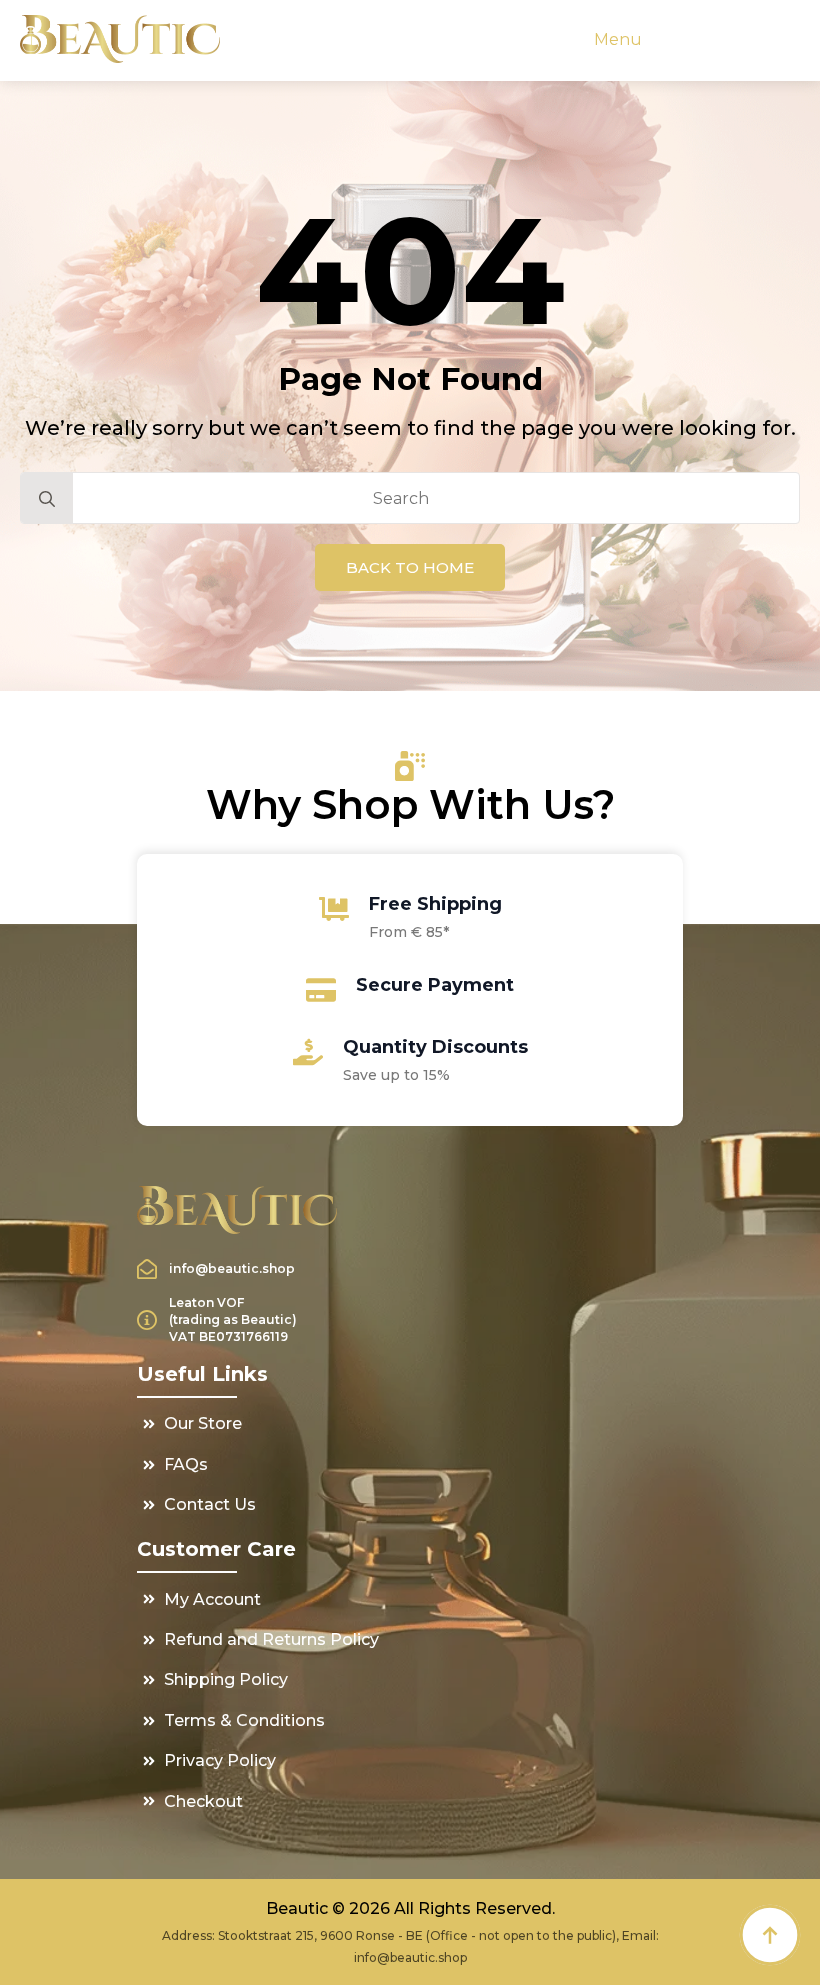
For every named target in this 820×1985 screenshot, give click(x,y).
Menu (618, 39)
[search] (47, 499)
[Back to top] (770, 1935)
